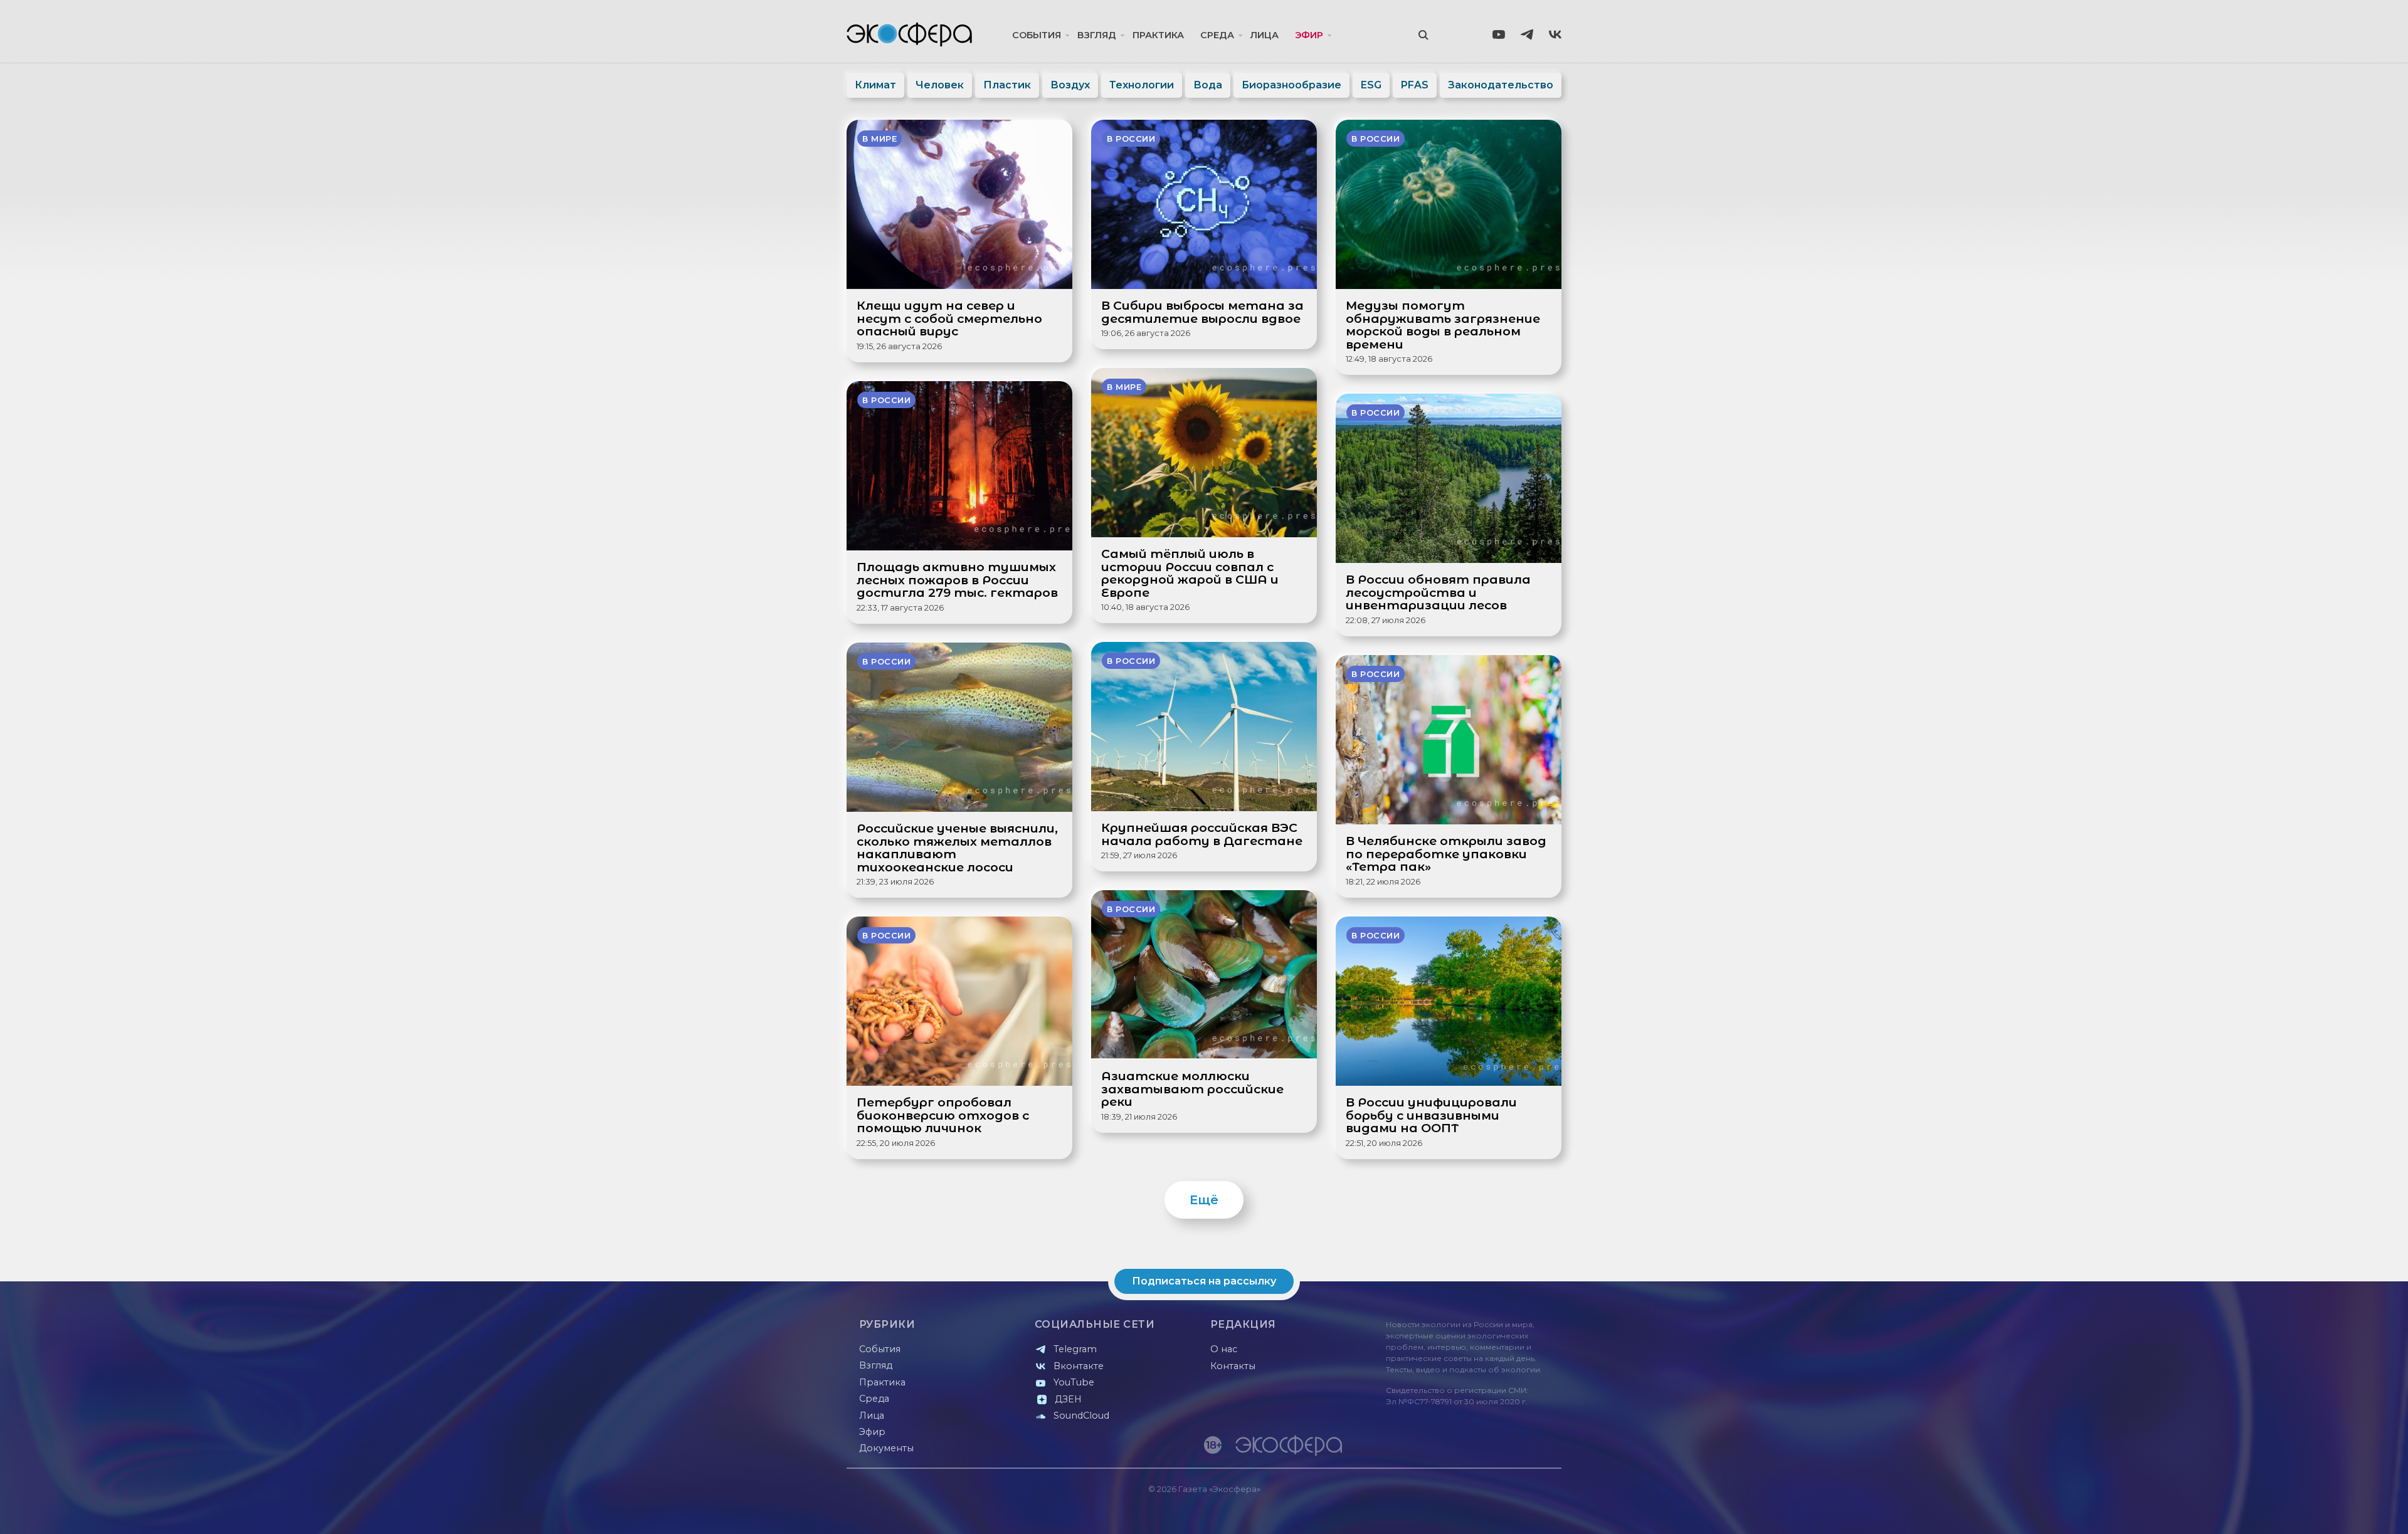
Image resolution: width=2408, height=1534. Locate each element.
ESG (1371, 85)
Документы (886, 1448)
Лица (1265, 35)
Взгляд (1097, 35)
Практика (1158, 35)
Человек (940, 85)
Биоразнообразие (1291, 85)
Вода (1208, 85)
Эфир (1309, 35)
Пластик (1007, 85)
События (1037, 35)
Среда (1217, 35)
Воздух (1070, 85)
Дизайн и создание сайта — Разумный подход (1484, 1512)
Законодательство (1501, 85)
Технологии (1142, 85)
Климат (875, 85)
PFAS (1415, 85)
